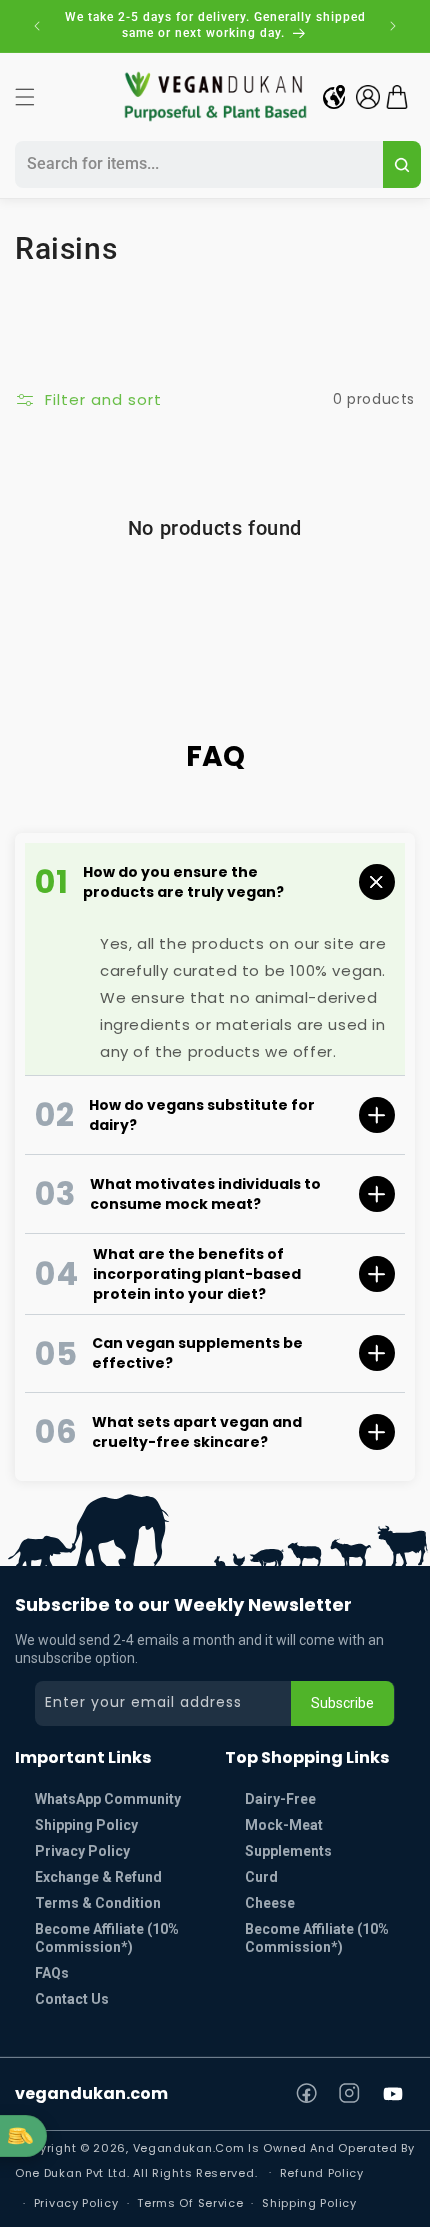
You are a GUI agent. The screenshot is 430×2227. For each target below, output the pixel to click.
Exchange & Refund (98, 1877)
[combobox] (196, 164)
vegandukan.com (91, 2093)
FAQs (52, 1973)
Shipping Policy (86, 1825)
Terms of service (190, 2203)
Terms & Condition (98, 1903)
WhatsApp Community (108, 1799)
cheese (270, 1903)
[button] (25, 97)
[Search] (402, 164)
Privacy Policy (82, 1851)
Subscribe (342, 1703)
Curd (261, 1877)
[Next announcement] (393, 26)
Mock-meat (284, 1825)
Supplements (288, 1851)
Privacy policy (76, 2203)
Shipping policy (309, 2203)
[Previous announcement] (37, 26)
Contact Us (72, 1999)
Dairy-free (280, 1799)
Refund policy (322, 2173)
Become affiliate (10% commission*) (317, 1938)
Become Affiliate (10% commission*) (107, 1938)
